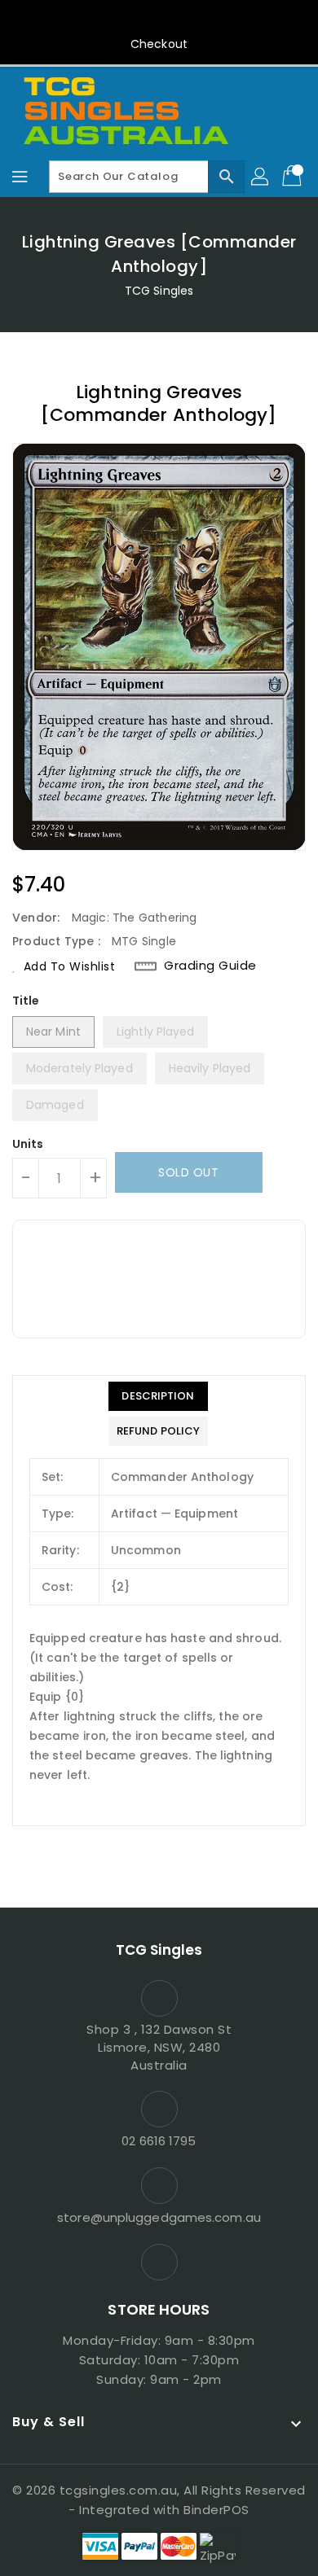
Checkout (159, 44)
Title (26, 1001)
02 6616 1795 (159, 2141)
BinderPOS (216, 2510)
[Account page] (261, 177)
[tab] (158, 1396)
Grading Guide (210, 966)
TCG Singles (159, 291)
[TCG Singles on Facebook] (159, 19)
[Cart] (294, 177)
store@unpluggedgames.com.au (159, 2217)
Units (28, 1144)
